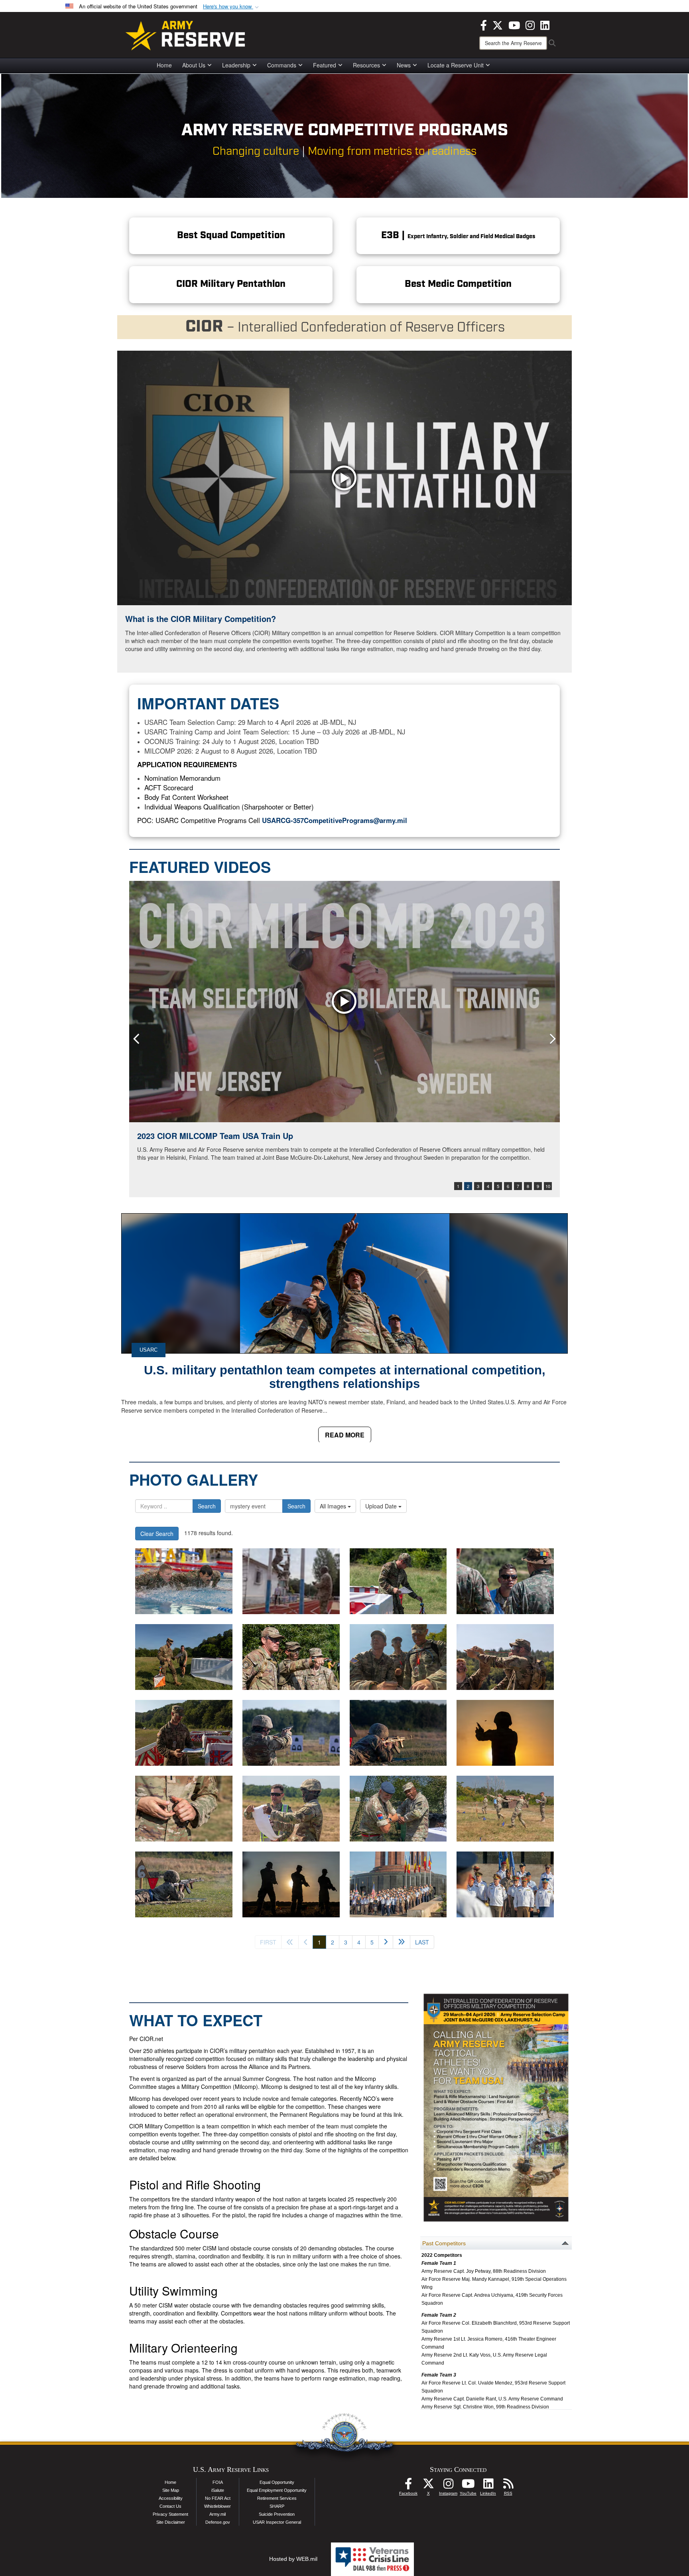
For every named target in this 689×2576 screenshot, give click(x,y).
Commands (282, 65)
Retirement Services (277, 2498)
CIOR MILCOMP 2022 (177, 1136)
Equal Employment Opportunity (277, 2490)
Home (164, 65)
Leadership (236, 65)
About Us (194, 65)
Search (207, 1506)
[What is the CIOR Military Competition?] (344, 478)
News (404, 65)
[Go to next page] (386, 1942)
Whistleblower (218, 2506)
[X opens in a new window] (498, 24)
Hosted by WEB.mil (293, 2559)
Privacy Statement (170, 2514)
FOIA (218, 2482)
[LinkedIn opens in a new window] (545, 24)
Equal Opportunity (277, 2482)
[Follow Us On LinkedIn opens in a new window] (488, 2486)
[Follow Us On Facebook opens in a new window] (408, 2486)
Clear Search (157, 1534)
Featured (325, 65)
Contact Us (170, 2506)
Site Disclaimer (171, 2522)
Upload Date (382, 1506)
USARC (149, 1350)
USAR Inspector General (277, 2522)
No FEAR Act (218, 2498)
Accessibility (171, 2498)
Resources (366, 65)
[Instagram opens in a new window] (530, 24)
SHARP (277, 2506)
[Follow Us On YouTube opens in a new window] (468, 2486)
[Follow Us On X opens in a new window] (428, 2486)
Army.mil (218, 2514)
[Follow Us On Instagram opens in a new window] (448, 2486)
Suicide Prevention (277, 2514)
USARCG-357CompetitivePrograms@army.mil (335, 820)
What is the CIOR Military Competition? (201, 619)
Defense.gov (218, 2522)
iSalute (218, 2490)
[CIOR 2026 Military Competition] (184, 1581)
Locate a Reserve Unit (456, 65)
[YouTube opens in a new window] (514, 24)
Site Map (171, 2490)
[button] (232, 7)
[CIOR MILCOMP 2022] (344, 1002)
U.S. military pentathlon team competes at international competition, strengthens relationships (345, 1377)
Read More (345, 1435)
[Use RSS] (508, 2486)
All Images (334, 1506)
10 (548, 1186)
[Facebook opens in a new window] (484, 24)
